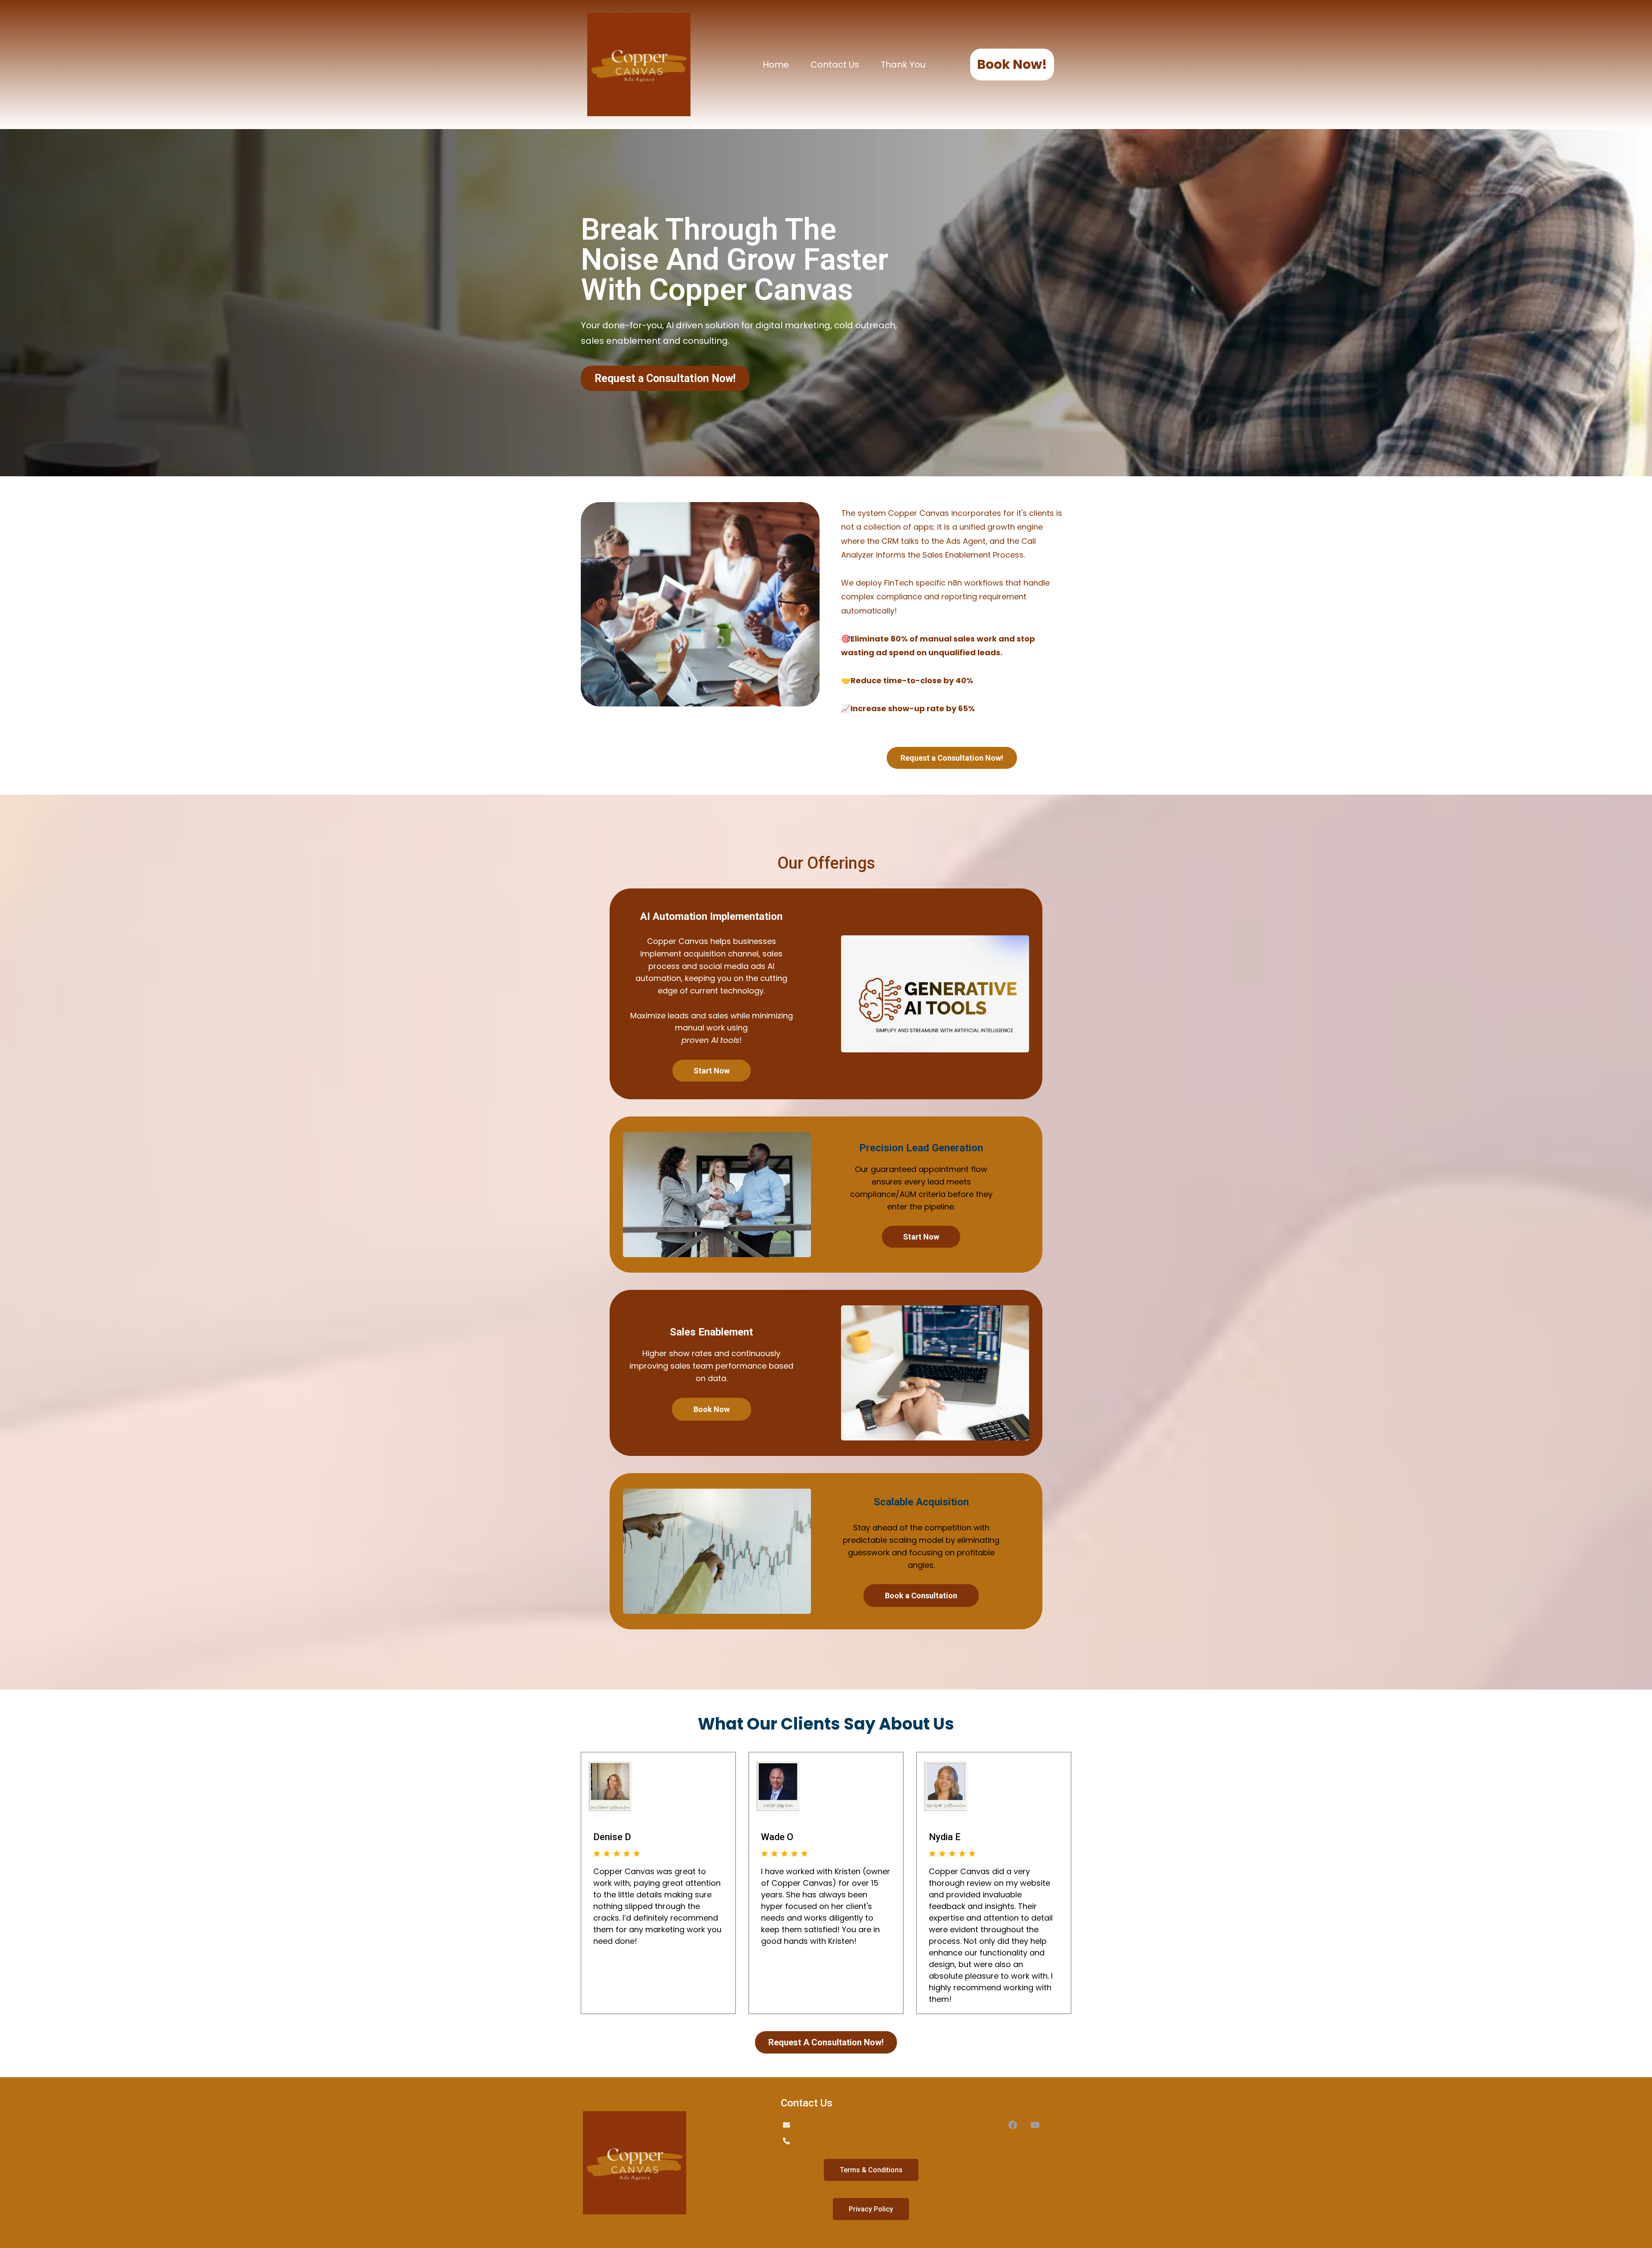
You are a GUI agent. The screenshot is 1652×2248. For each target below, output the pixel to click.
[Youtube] (1035, 2125)
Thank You (903, 65)
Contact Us (835, 65)
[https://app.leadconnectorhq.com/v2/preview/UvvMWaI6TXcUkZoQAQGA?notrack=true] (673, 2163)
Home (776, 65)
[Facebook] (1013, 2125)
